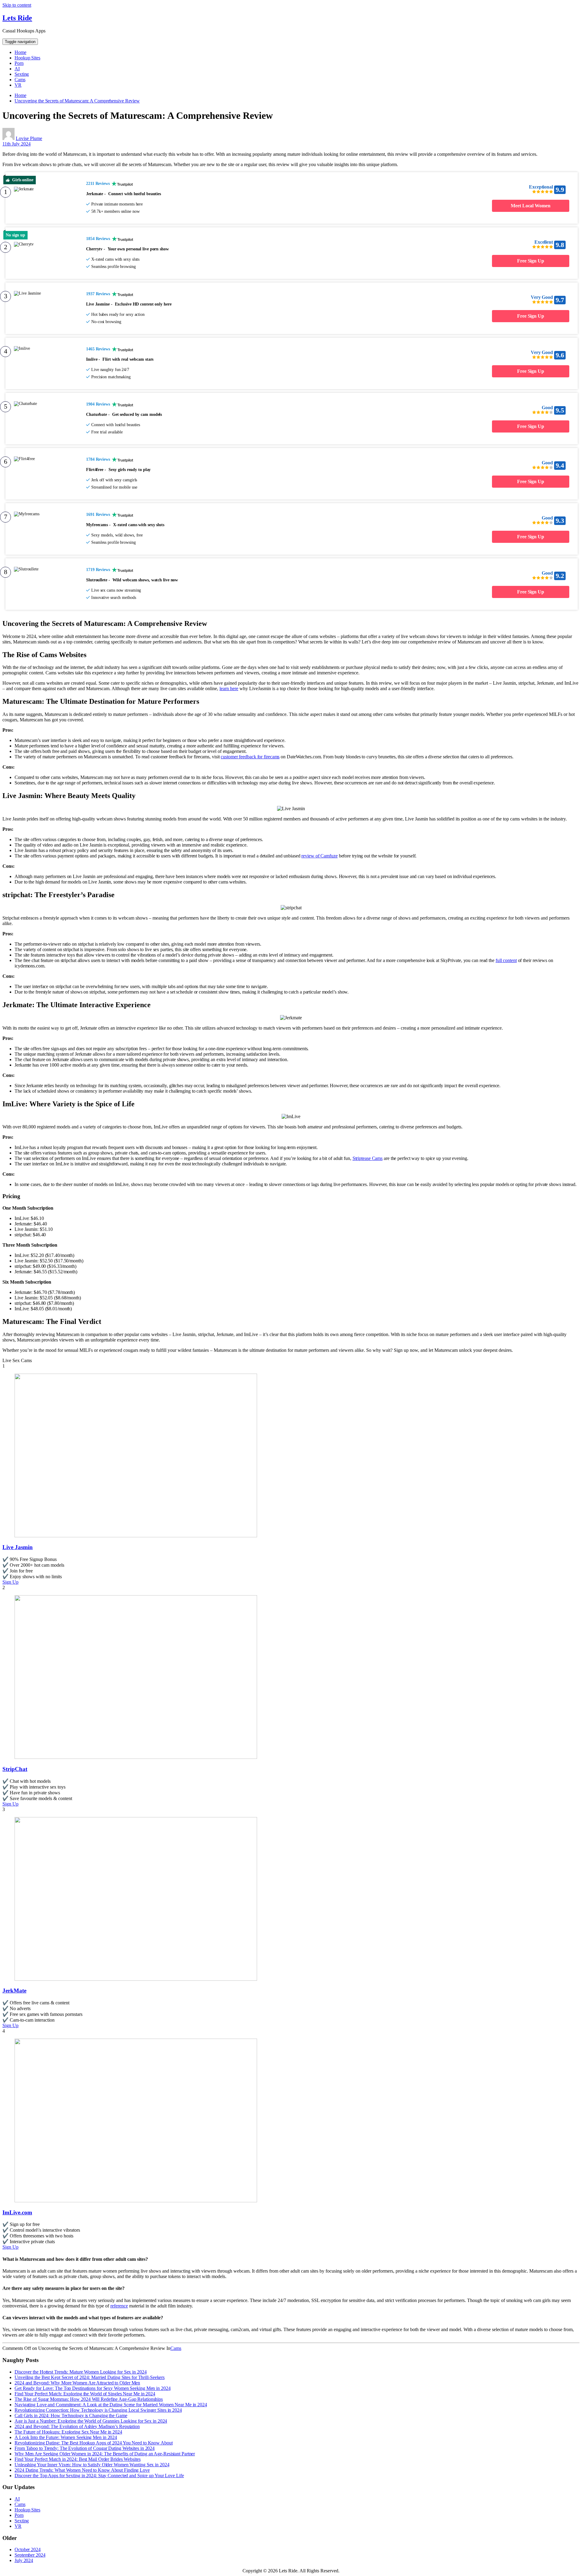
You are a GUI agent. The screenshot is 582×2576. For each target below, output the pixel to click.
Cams (20, 80)
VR (18, 85)
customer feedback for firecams (250, 757)
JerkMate (14, 1991)
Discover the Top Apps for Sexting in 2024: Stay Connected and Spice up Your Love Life (99, 2476)
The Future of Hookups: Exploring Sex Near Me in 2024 (68, 2432)
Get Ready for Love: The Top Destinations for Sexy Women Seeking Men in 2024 (93, 2388)
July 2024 (24, 2560)
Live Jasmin (18, 1547)
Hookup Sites (27, 58)
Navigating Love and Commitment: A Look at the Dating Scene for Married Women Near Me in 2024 (111, 2405)
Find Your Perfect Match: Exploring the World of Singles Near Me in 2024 (85, 2394)
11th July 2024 (17, 144)
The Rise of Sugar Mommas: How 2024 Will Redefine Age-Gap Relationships (89, 2399)
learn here (229, 688)
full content (506, 960)
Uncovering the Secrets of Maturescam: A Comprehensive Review (77, 101)
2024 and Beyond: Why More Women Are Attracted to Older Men (77, 2383)
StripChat (15, 1769)
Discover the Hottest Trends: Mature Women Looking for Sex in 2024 (81, 2372)
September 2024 (30, 2555)
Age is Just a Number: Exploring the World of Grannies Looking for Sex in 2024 (91, 2421)
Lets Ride (17, 18)
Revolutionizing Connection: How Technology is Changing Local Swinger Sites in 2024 (98, 2410)
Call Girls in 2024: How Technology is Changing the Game (71, 2416)
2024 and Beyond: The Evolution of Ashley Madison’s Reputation (77, 2426)
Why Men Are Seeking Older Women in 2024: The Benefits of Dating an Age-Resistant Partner (105, 2454)
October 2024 (28, 2549)
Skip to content (17, 5)
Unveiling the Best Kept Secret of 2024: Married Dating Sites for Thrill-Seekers (90, 2377)
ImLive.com (17, 2212)
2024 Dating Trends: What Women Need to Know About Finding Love (82, 2470)
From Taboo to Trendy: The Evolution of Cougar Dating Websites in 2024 (85, 2448)
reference (119, 2306)
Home (20, 52)
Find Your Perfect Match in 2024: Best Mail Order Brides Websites (78, 2459)
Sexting (22, 74)
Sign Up (10, 1582)
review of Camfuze (319, 856)
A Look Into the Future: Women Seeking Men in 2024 (66, 2437)
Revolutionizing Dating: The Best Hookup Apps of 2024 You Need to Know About (94, 2443)
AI (17, 69)
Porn (19, 63)
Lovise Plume (29, 138)
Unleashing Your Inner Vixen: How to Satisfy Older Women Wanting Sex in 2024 (92, 2465)
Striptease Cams (368, 1158)
